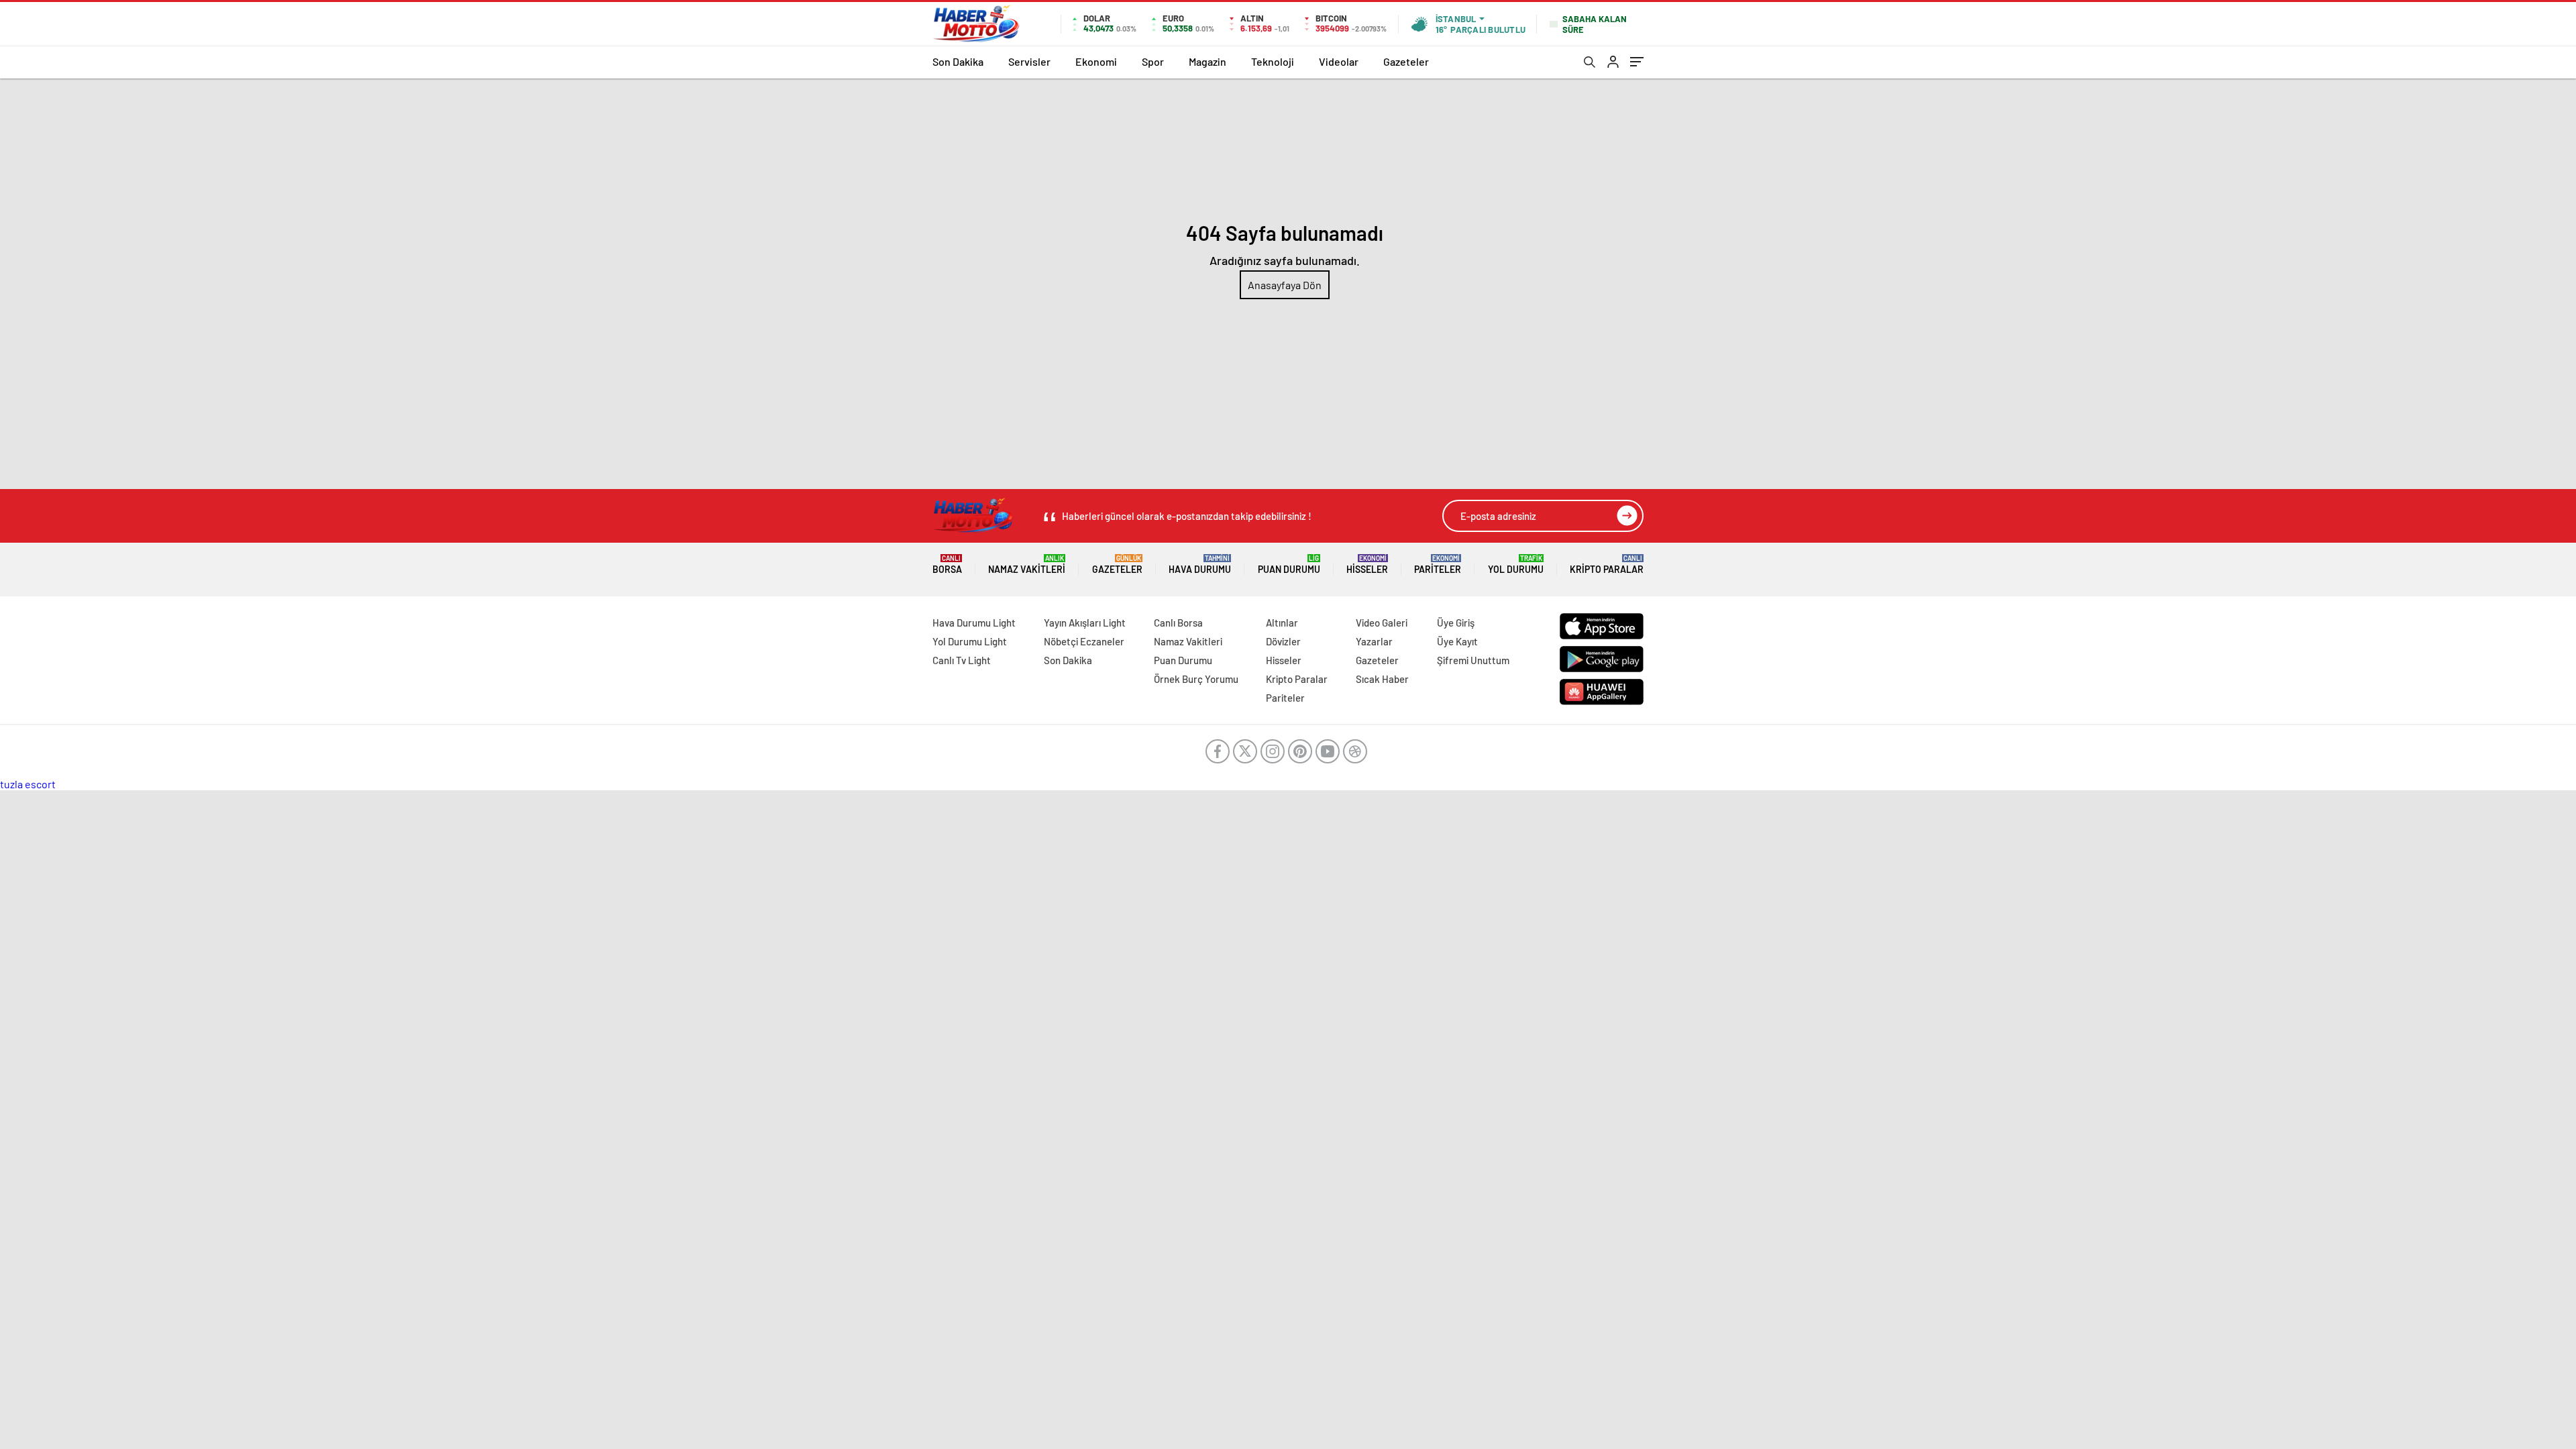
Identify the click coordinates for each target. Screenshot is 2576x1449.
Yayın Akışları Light (1085, 623)
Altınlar (1282, 623)
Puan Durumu (1289, 565)
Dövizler (1283, 641)
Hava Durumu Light (974, 623)
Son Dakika (958, 61)
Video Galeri (1382, 623)
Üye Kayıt (1457, 641)
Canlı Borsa (1178, 623)
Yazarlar (1374, 641)
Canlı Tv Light (962, 660)
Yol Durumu (1516, 565)
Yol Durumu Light (970, 641)
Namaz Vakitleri (1027, 565)
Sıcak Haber (1382, 679)
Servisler (1029, 61)
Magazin (1207, 61)
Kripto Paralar (1607, 565)
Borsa (947, 565)
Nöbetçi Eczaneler (1084, 641)
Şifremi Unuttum (1473, 660)
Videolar (1339, 61)
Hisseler (1367, 565)
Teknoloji (1273, 61)
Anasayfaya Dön (1285, 285)
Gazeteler (1406, 61)
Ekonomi (1096, 61)
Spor (1153, 61)
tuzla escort (28, 784)
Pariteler (1438, 565)
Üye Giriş (1456, 623)
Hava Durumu (1200, 565)
